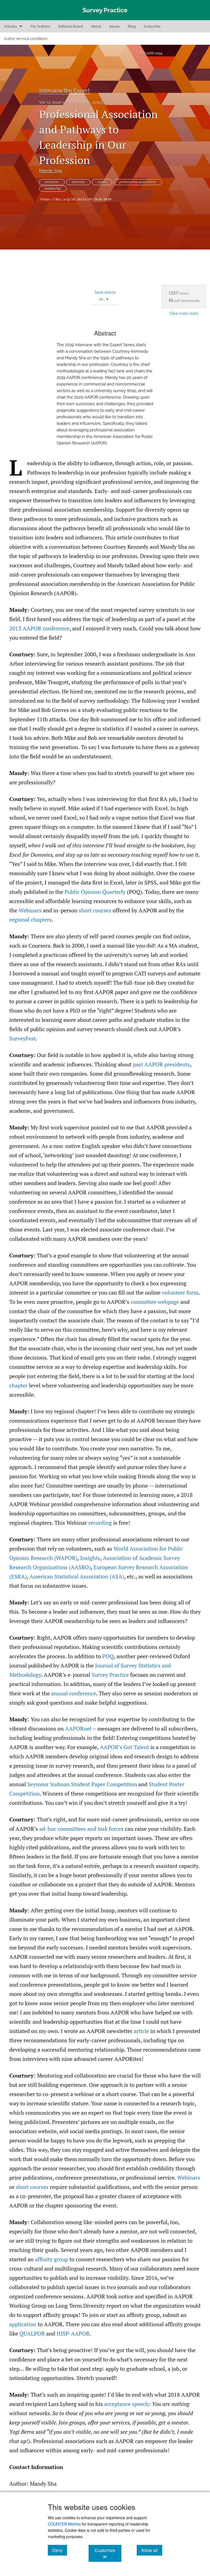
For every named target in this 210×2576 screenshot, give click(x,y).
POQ (108, 1656)
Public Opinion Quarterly (95, 892)
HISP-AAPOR (73, 2333)
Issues (114, 26)
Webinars (30, 910)
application (23, 2324)
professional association (138, 182)
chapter (18, 1385)
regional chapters (30, 920)
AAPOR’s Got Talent (124, 1747)
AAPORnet (78, 1728)
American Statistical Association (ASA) (77, 1576)
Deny (60, 2550)
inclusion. (52, 182)
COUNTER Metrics (64, 2524)
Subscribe (152, 26)
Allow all (152, 2550)
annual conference (74, 1693)
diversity (78, 182)
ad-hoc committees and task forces (81, 1829)
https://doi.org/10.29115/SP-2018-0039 (76, 199)
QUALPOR (32, 2333)
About (96, 26)
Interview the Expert (65, 91)
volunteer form (180, 1293)
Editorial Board (71, 26)
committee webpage (155, 1302)
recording (100, 1523)
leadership (53, 189)
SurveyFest (23, 1038)
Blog (132, 26)
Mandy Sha (50, 171)
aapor (102, 182)
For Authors (40, 26)
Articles (10, 26)
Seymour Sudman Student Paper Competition (82, 1784)
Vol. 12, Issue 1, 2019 (57, 102)
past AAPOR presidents (161, 1064)
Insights (90, 1558)
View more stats (184, 313)
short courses (95, 910)
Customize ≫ (108, 2553)
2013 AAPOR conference (39, 628)
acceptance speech (126, 2404)
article (141, 2031)
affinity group (52, 2259)
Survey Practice (110, 1675)
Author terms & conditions (26, 39)
